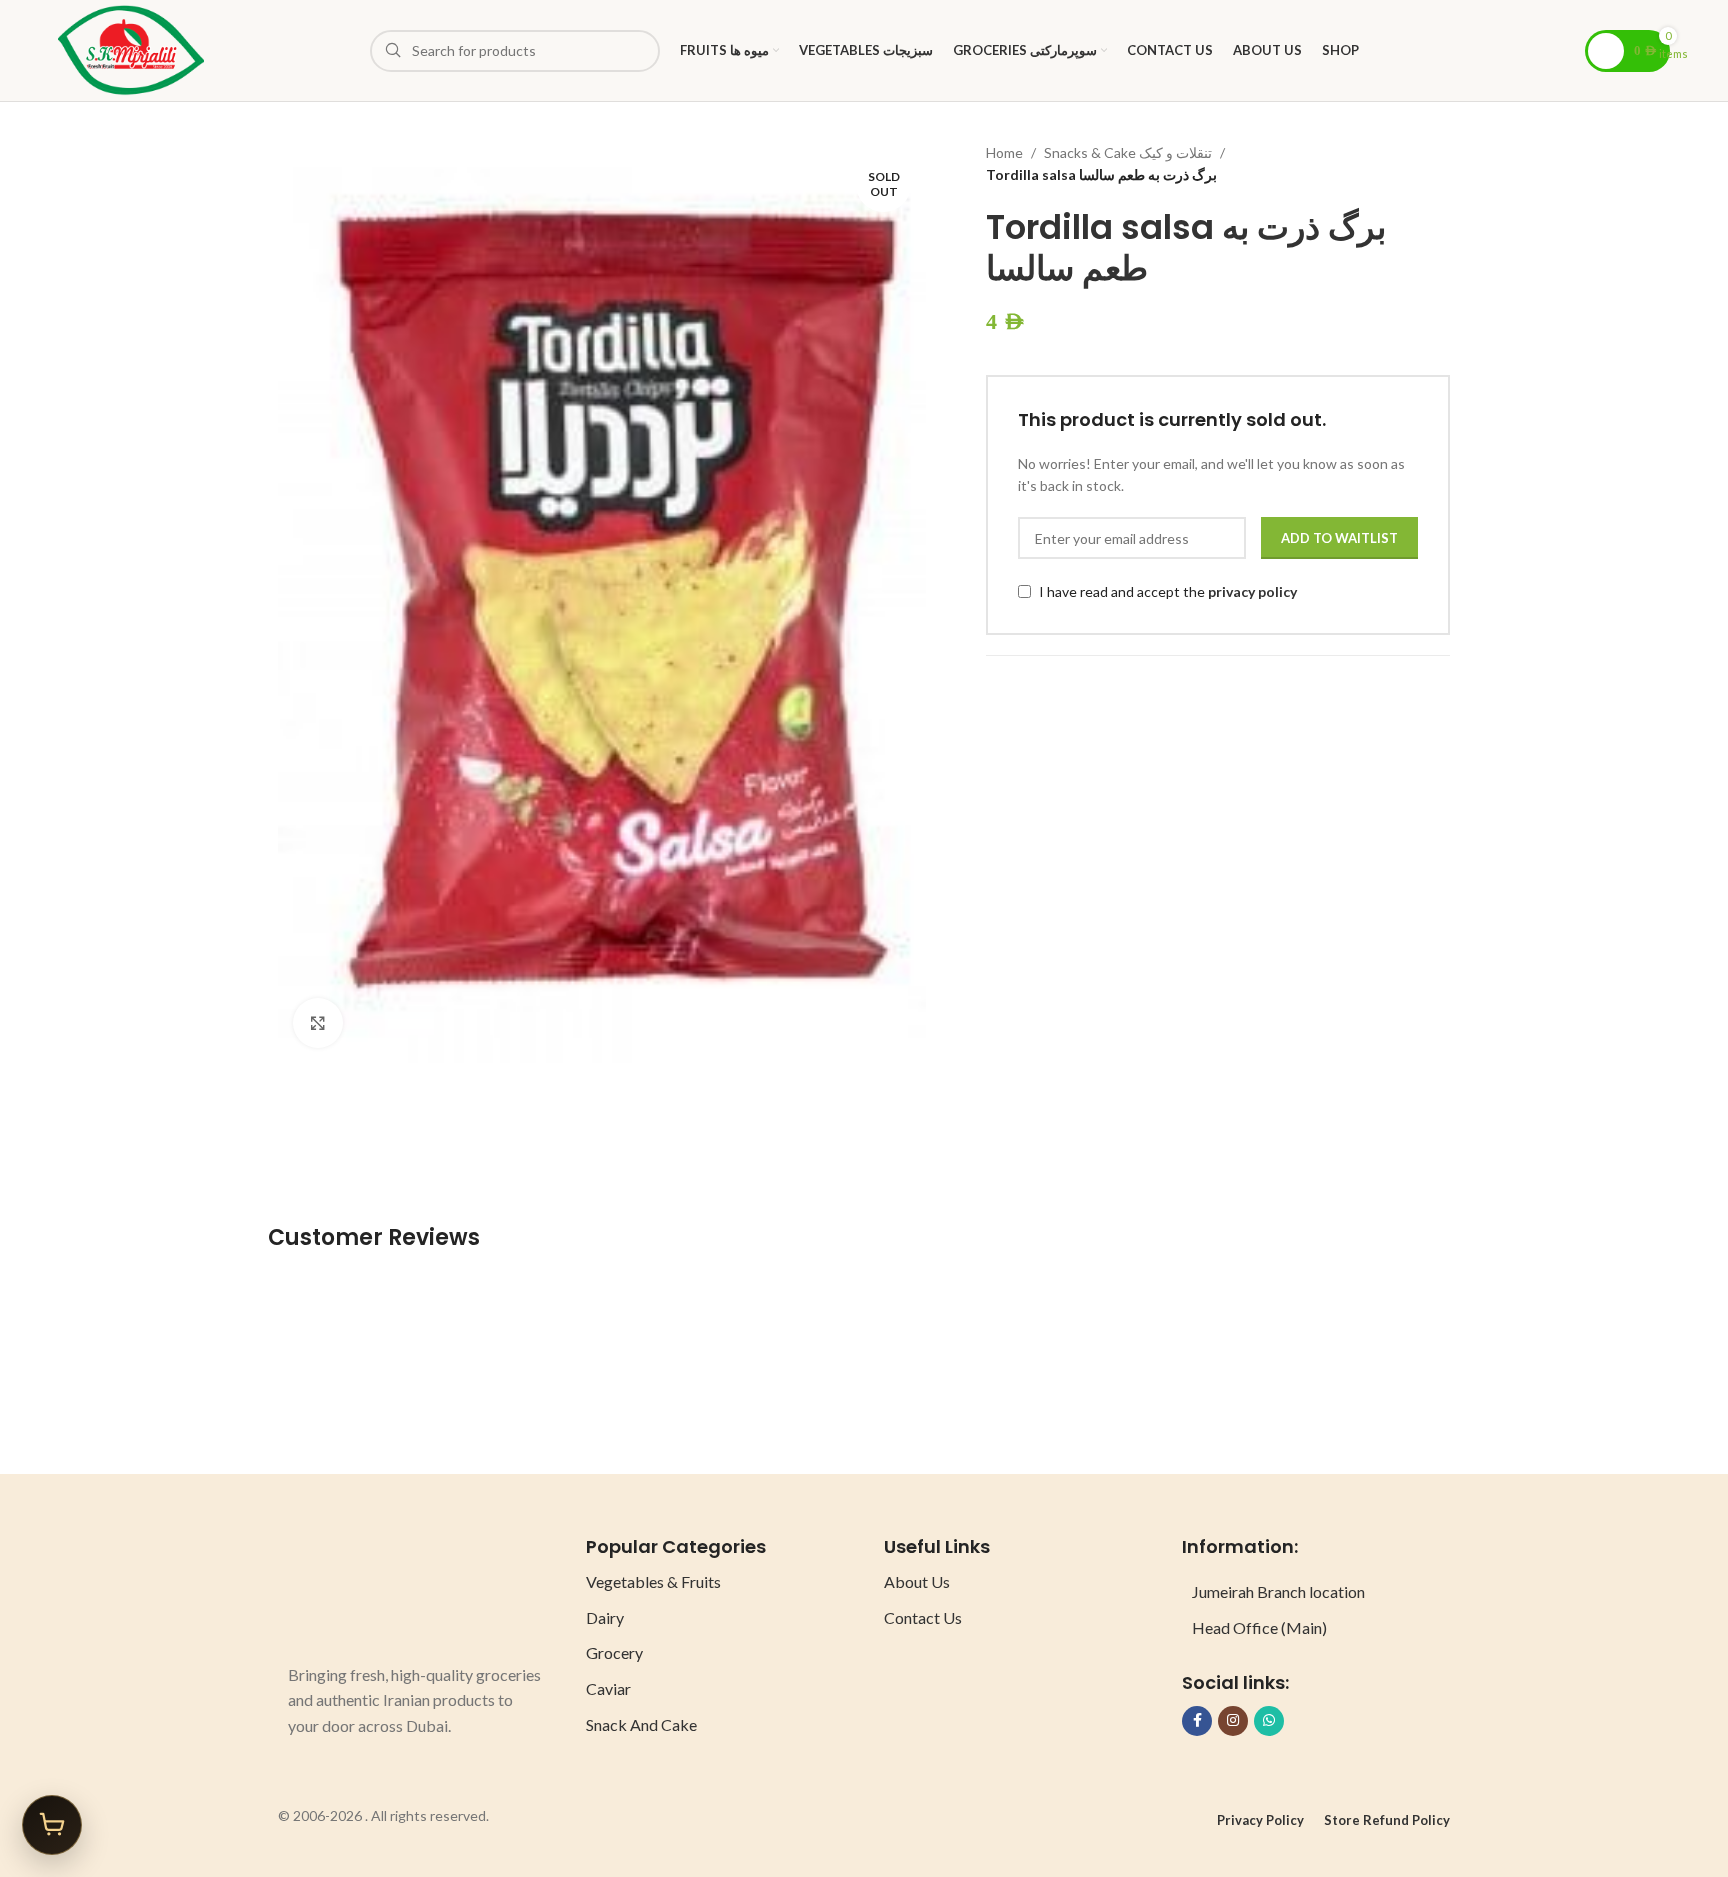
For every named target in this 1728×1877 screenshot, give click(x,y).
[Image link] (363, 1587)
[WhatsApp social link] (1269, 1721)
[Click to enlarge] (318, 1023)
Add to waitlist (1339, 538)
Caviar (608, 1688)
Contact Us (923, 1617)
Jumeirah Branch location (1278, 1591)
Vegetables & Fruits (653, 1581)
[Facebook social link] (1197, 1721)
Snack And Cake (641, 1724)
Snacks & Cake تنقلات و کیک (1128, 152)
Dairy (605, 1617)
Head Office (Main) (1259, 1627)
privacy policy (1252, 591)
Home (1004, 152)
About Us (917, 1581)
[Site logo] (131, 48)
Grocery (614, 1652)
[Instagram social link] (1233, 1721)
